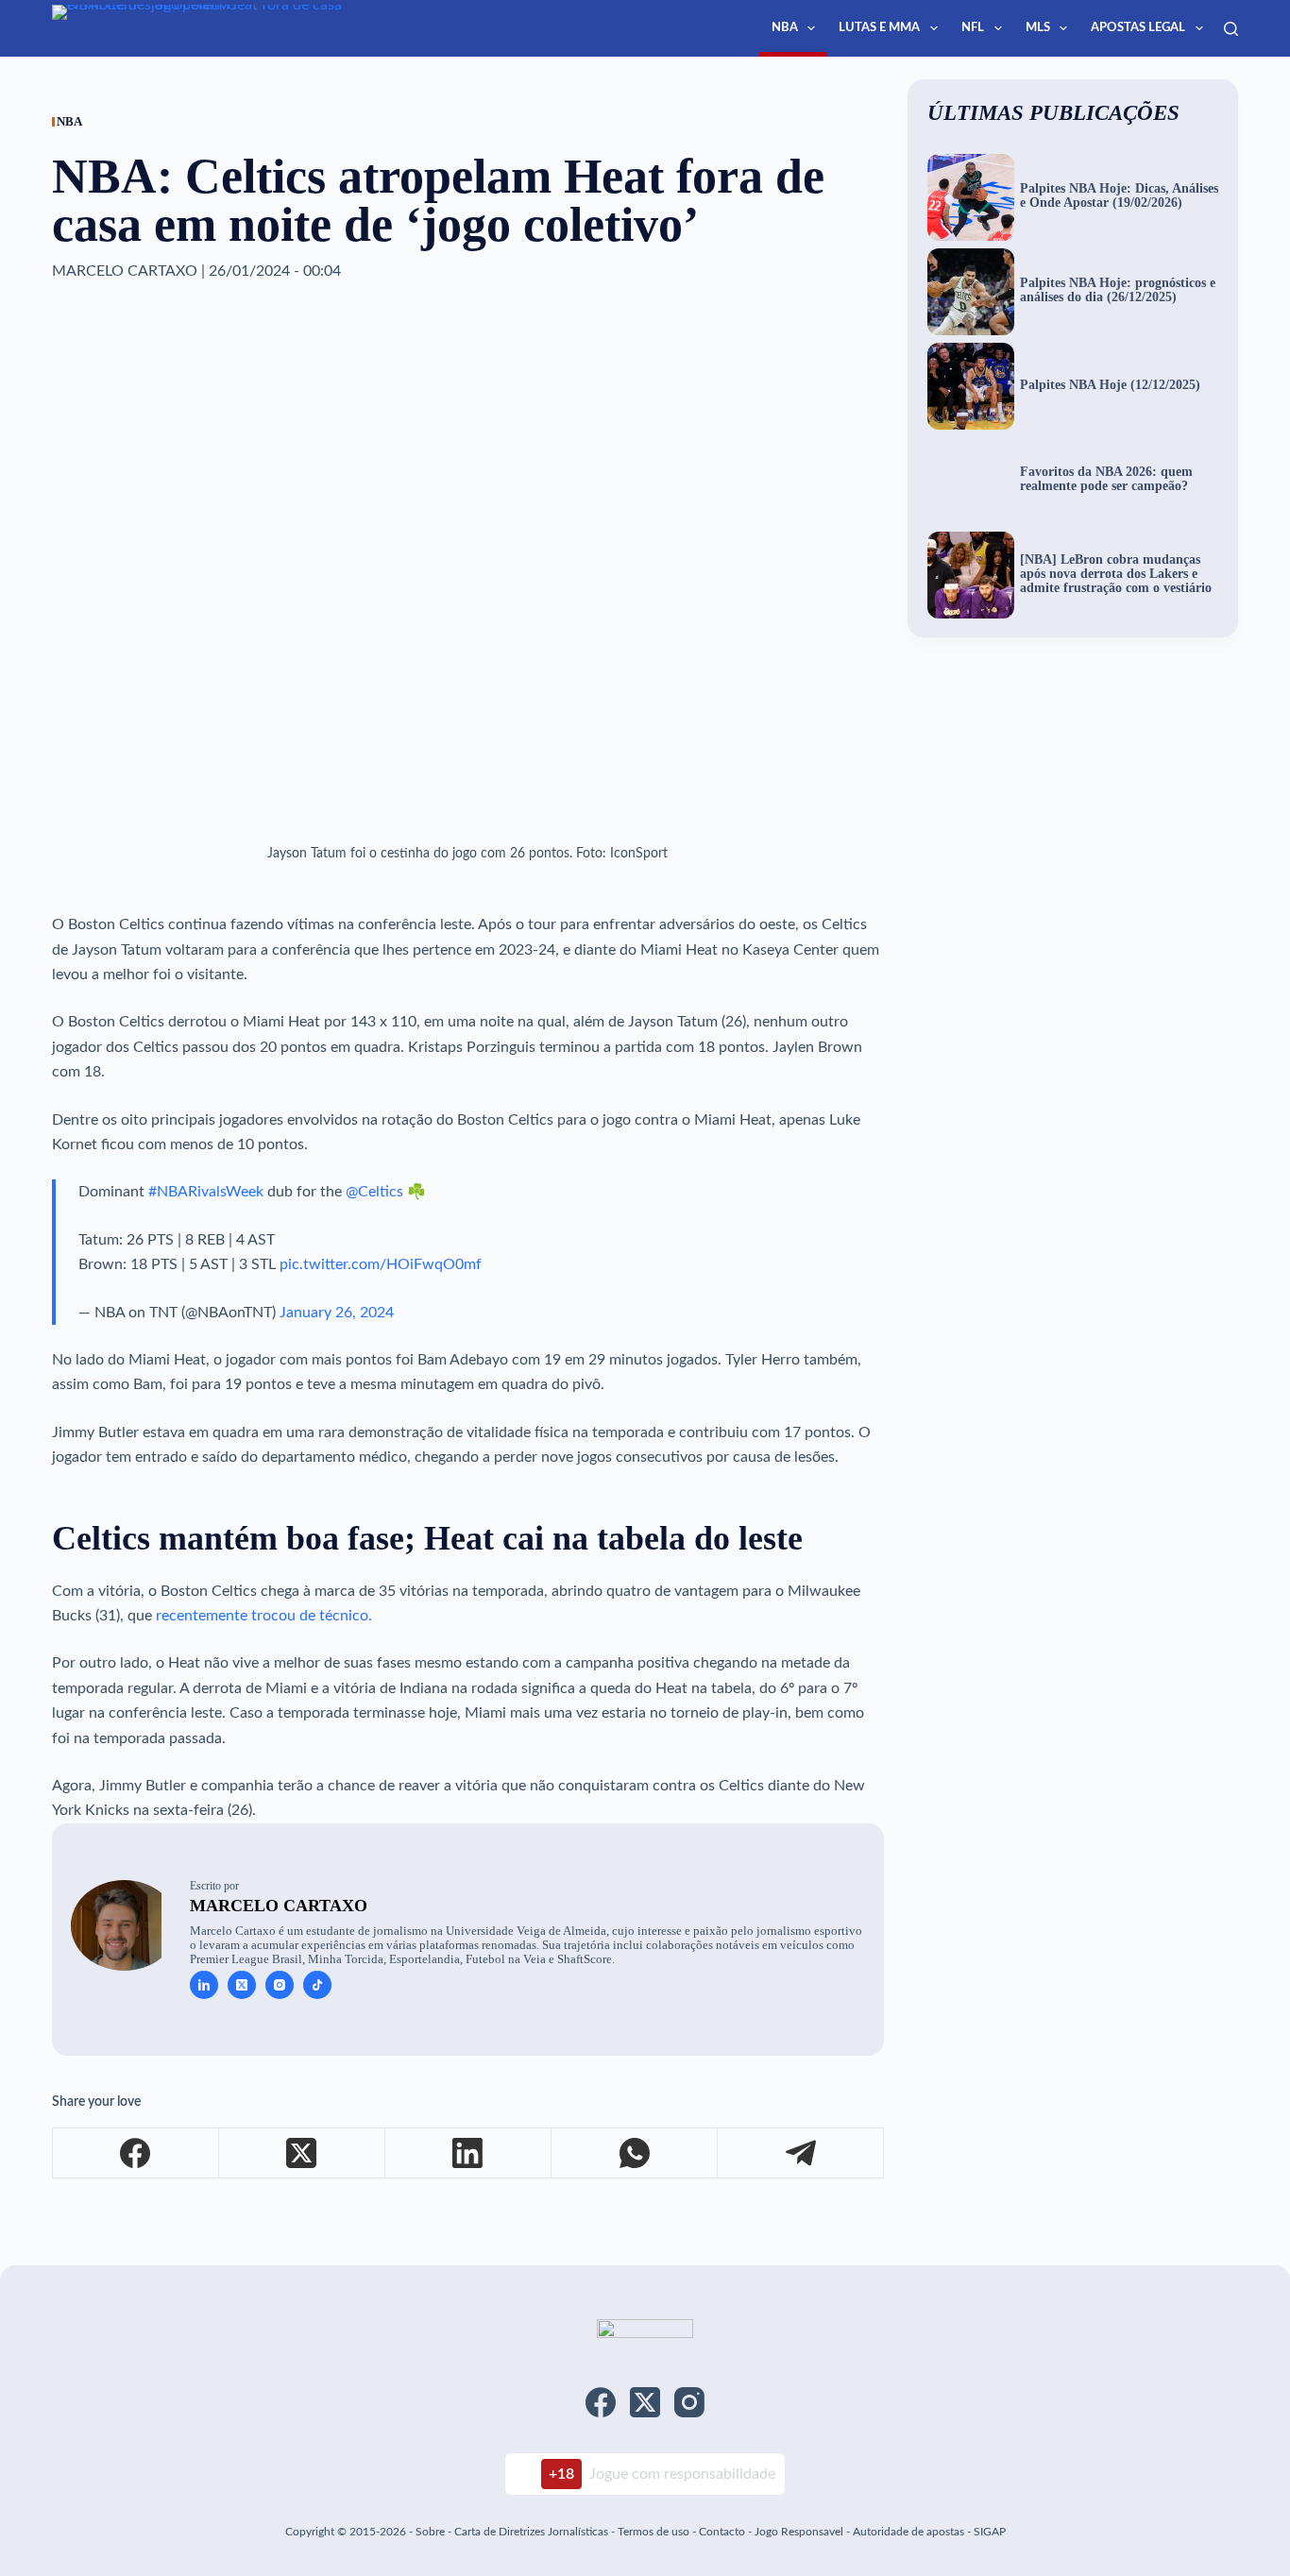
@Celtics (374, 1192)
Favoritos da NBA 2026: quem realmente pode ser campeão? (1106, 479)
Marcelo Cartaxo (279, 1906)
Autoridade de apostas (908, 2532)
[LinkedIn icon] (204, 1985)
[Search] (1231, 29)
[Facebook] (136, 2153)
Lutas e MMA (879, 28)
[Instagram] (689, 2402)
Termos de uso (653, 2532)
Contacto (722, 2532)
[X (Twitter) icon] (242, 1985)
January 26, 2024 (337, 1313)
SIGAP (990, 2532)
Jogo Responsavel (800, 2532)
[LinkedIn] (468, 2153)
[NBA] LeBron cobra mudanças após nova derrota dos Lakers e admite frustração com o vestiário (1116, 574)
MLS (1038, 28)
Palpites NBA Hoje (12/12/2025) (1110, 385)
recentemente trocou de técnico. (264, 1616)
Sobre (430, 2532)
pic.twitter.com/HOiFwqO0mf (381, 1264)
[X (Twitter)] (302, 2153)
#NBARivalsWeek (206, 1192)
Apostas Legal (1138, 28)
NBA (785, 28)
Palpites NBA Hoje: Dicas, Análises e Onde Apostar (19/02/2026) (1119, 196)
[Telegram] (801, 2153)
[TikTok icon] (317, 1985)
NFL (973, 28)
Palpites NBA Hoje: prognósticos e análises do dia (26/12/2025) (1118, 290)
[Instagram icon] (280, 1985)
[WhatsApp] (635, 2153)
